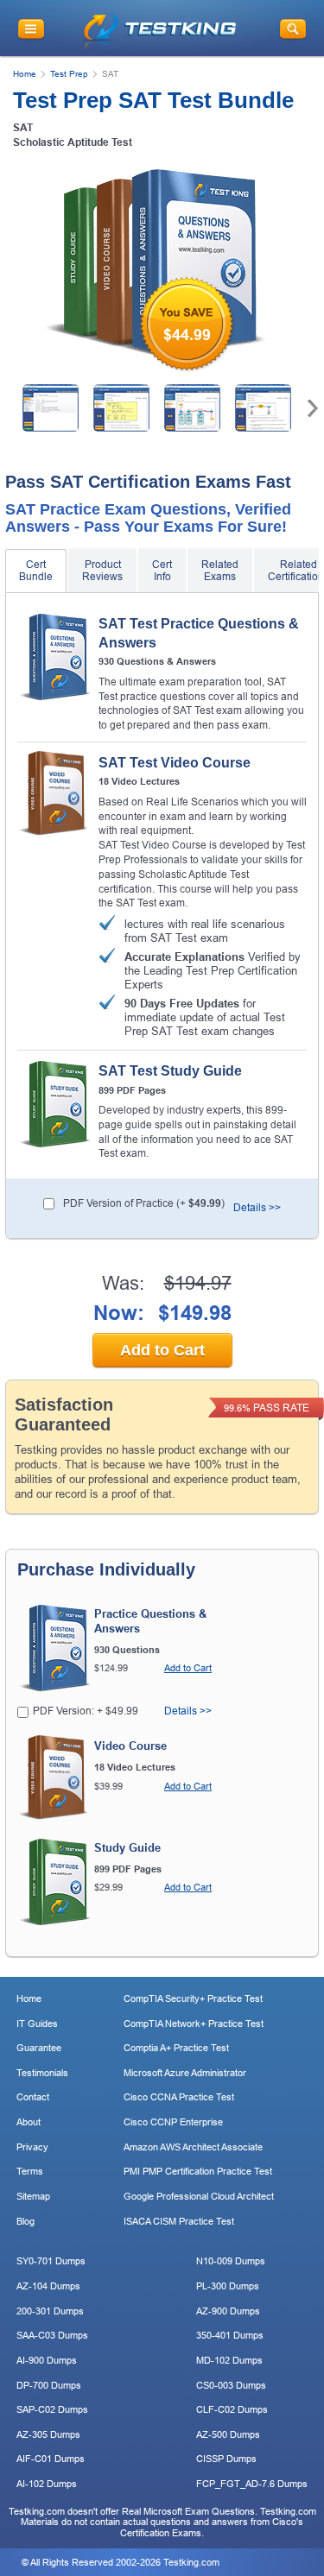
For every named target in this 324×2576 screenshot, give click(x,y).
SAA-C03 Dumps (52, 2335)
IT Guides (37, 2024)
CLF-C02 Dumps (232, 2409)
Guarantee (39, 2048)
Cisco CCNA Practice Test (179, 2097)
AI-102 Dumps (47, 2484)
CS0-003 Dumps (231, 2385)
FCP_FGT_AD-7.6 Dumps (252, 2484)
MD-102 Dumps (229, 2360)
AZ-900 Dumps (228, 2311)
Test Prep (69, 74)
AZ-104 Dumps (48, 2286)
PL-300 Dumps (228, 2286)
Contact (33, 2097)
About (29, 2122)
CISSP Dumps (226, 2459)
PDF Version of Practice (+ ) (144, 1203)
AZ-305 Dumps (48, 2434)
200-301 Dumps (50, 2311)
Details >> (257, 1208)
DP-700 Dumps (49, 2385)
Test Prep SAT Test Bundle (153, 100)
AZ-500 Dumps (228, 2434)
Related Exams (220, 571)
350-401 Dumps (230, 2335)
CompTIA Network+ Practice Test (194, 2024)
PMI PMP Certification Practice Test (198, 2171)
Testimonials (42, 2073)
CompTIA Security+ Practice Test (193, 1998)
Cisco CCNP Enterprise (173, 2122)
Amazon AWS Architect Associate (193, 2147)
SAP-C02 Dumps (52, 2409)
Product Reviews (102, 571)
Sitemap (33, 2196)
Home (25, 74)
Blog (25, 2221)
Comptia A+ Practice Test (176, 2048)
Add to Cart (162, 1350)
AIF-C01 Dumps (51, 2459)
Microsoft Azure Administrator (185, 2073)
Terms (30, 2171)
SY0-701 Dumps (51, 2261)
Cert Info (162, 571)
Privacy (32, 2147)
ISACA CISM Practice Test (179, 2221)
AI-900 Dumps (47, 2360)
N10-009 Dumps (231, 2261)
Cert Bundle (36, 571)
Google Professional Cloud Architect (199, 2196)
